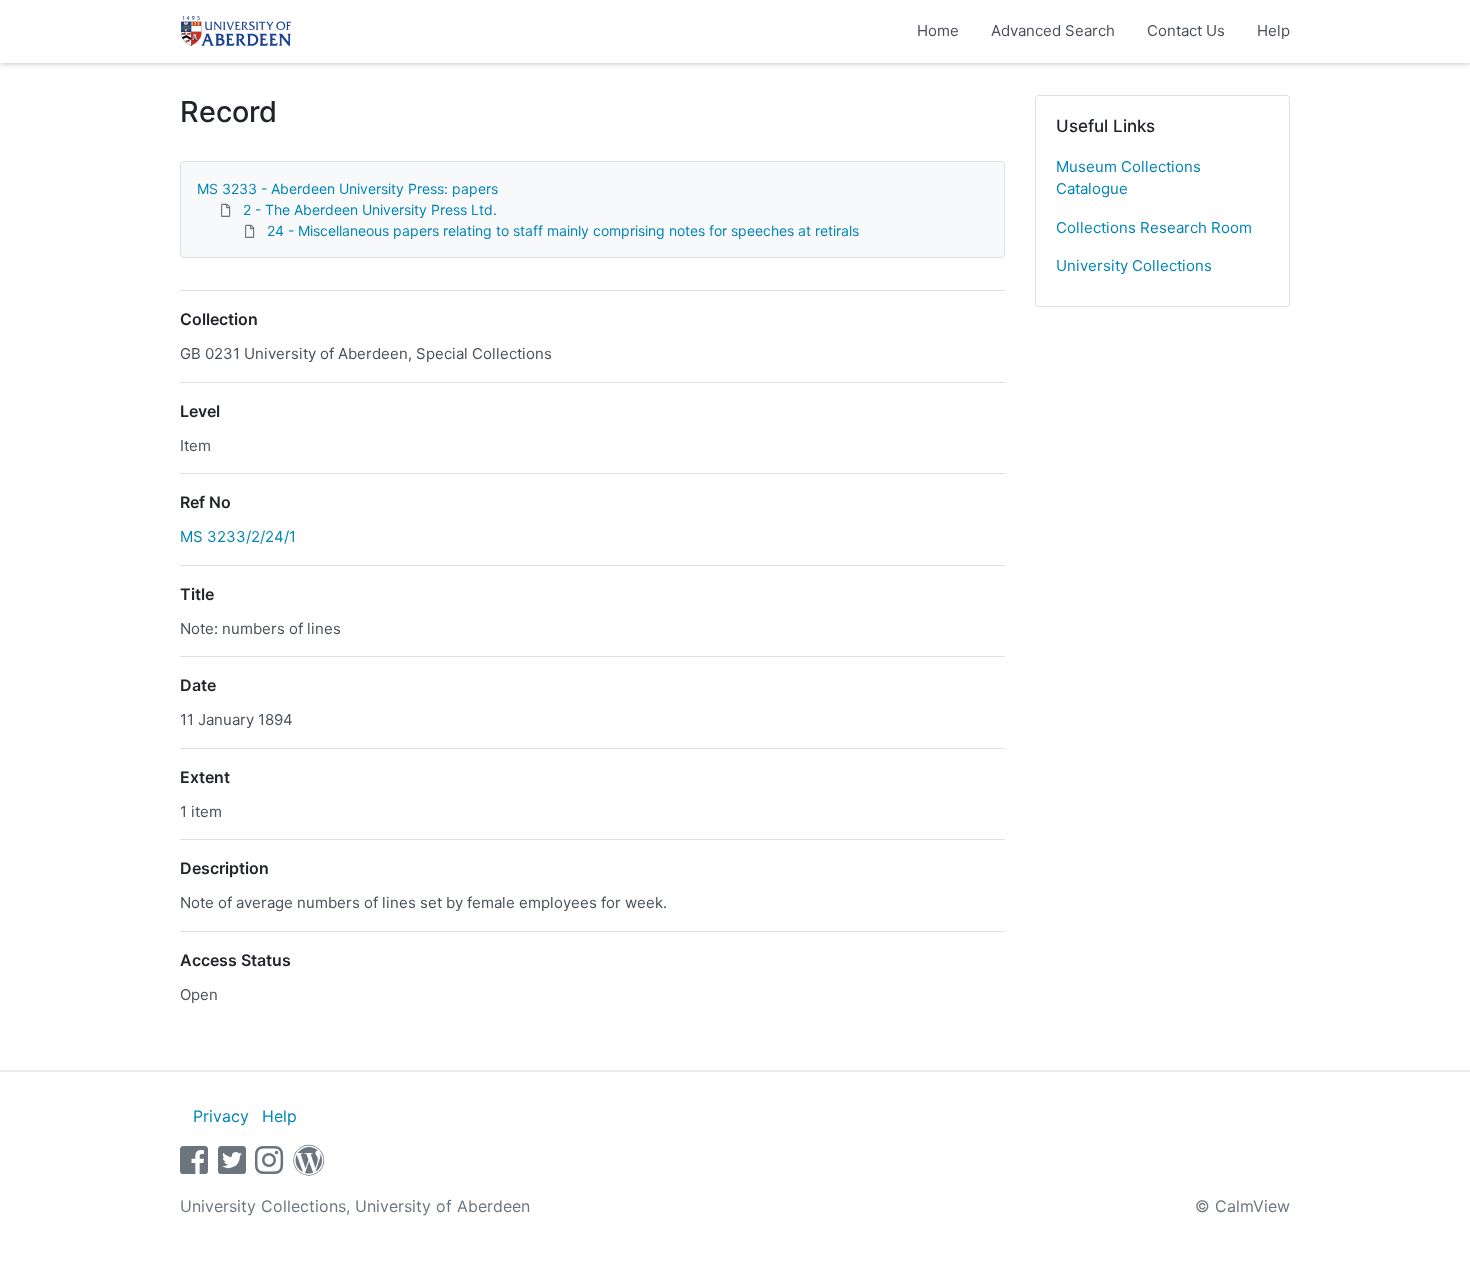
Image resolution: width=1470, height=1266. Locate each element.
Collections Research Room (1154, 227)
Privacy (221, 1116)
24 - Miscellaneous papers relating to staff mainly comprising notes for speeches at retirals (563, 230)
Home (938, 30)
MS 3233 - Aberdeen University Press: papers (347, 188)
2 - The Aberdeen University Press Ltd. (370, 209)
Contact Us (1186, 30)
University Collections (1134, 265)
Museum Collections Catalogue (1128, 178)
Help (1273, 30)
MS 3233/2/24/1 (238, 536)
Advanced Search (1053, 30)
